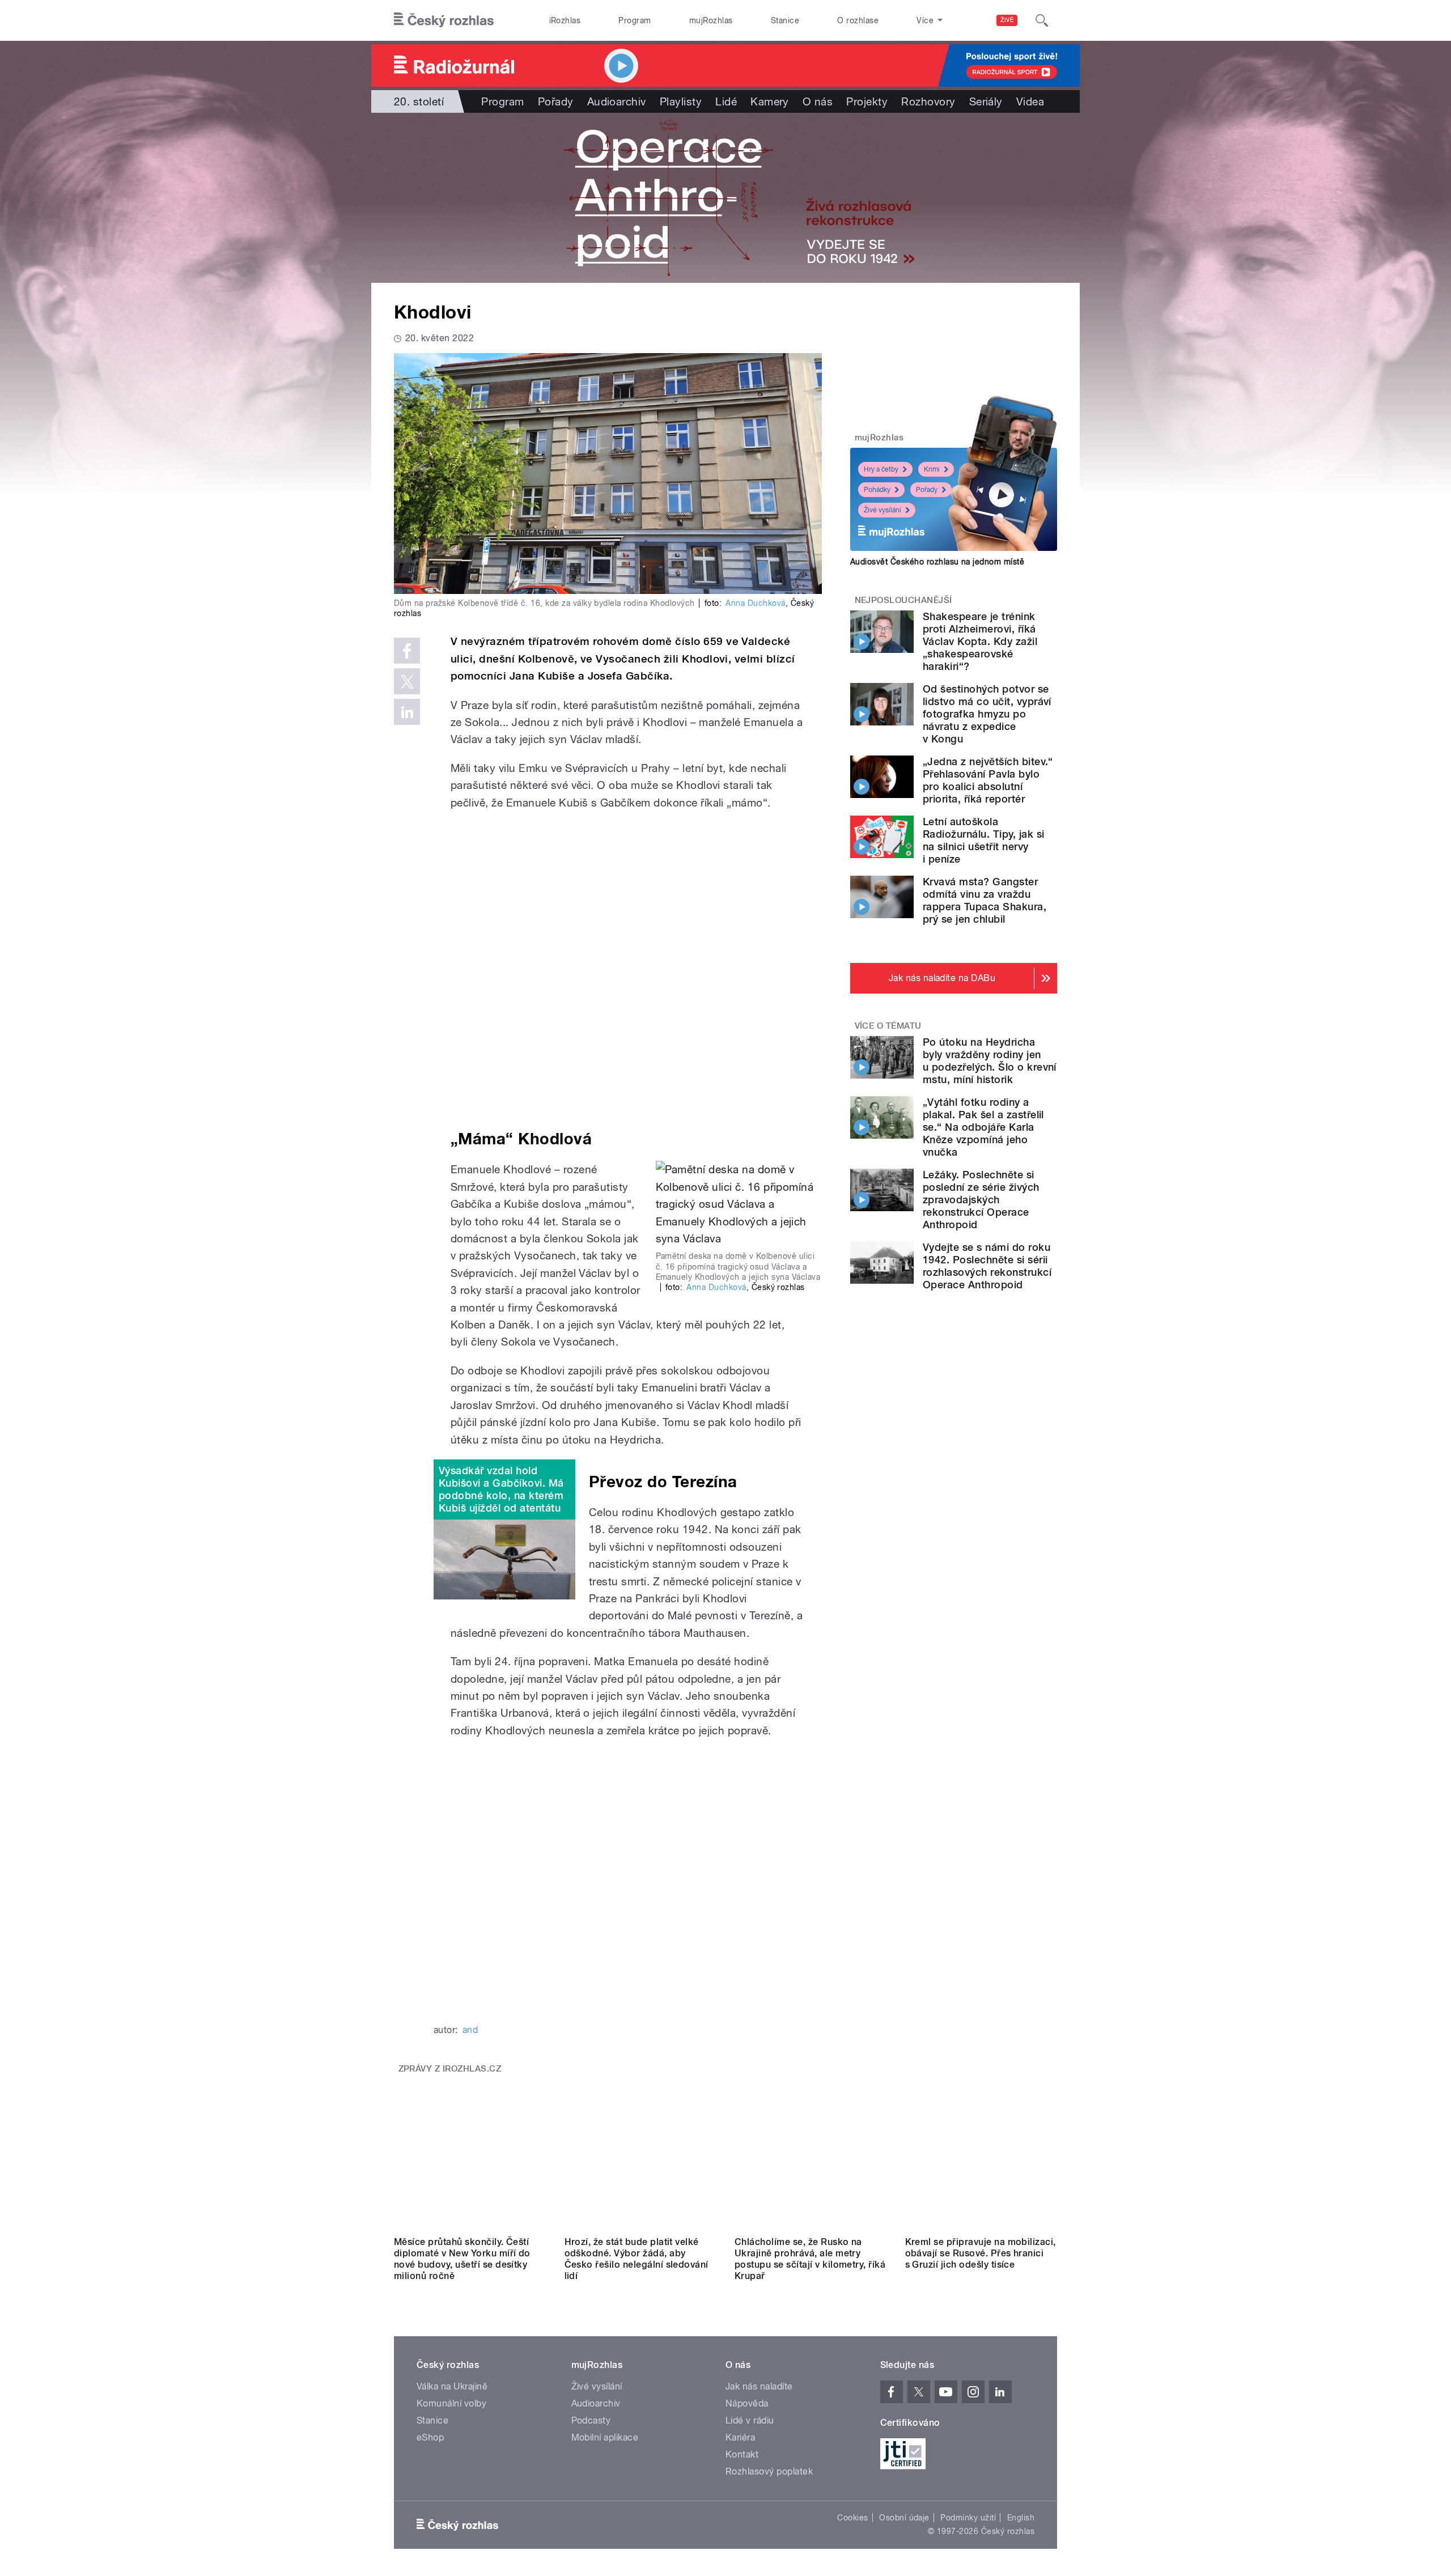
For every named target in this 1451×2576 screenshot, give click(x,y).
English (1021, 2518)
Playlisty (681, 101)
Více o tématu (888, 1026)
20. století (419, 101)
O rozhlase (858, 20)
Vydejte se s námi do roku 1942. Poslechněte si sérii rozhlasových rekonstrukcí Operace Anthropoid (987, 1266)
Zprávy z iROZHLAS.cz (450, 2069)
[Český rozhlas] (444, 20)
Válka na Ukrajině (452, 2386)
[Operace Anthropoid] (725, 198)
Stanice (785, 20)
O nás (818, 101)
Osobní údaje (904, 2518)
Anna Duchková (755, 603)
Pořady (556, 101)
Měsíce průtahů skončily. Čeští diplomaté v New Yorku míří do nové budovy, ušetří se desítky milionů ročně (462, 2259)
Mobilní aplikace (605, 2437)
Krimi (932, 469)
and (470, 2030)
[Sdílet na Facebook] (407, 651)
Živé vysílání (883, 510)
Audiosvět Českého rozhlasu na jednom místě (937, 562)
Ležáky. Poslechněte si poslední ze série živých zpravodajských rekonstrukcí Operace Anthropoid (981, 1200)
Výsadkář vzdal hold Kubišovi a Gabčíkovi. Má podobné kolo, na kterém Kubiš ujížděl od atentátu (501, 1489)
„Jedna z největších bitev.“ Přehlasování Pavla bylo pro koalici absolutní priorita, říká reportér (988, 780)
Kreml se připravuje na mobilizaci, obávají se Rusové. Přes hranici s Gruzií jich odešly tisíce (981, 2253)
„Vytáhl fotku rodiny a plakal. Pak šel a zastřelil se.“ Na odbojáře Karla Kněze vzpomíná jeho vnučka (983, 1127)
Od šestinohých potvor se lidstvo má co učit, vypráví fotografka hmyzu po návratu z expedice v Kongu (987, 714)
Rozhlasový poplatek (769, 2471)
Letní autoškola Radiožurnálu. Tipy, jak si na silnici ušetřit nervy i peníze (983, 840)
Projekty (867, 101)
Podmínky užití (968, 2518)
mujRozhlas (711, 20)
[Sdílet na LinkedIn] (407, 712)
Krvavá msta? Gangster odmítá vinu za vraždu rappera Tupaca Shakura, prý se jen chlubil (985, 900)
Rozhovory (928, 101)
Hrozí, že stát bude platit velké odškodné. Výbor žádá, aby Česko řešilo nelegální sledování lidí (637, 2259)
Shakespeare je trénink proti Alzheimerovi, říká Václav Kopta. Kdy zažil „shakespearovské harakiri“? (980, 641)
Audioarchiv (617, 101)
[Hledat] (1042, 20)
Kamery (770, 101)
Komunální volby (451, 2403)
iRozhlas (565, 20)
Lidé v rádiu (750, 2420)
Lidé (726, 101)
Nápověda (747, 2403)
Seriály (986, 101)
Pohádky (877, 490)
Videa (1030, 101)
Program (635, 20)
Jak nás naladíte (759, 2386)
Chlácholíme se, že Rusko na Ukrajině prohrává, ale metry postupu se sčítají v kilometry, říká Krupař (810, 2259)
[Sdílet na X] (407, 681)
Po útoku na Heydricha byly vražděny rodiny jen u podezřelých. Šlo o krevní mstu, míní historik (990, 1061)
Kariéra (740, 2437)
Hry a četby (881, 469)
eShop (430, 2437)
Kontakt (742, 2454)
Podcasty (591, 2420)
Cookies (852, 2518)
